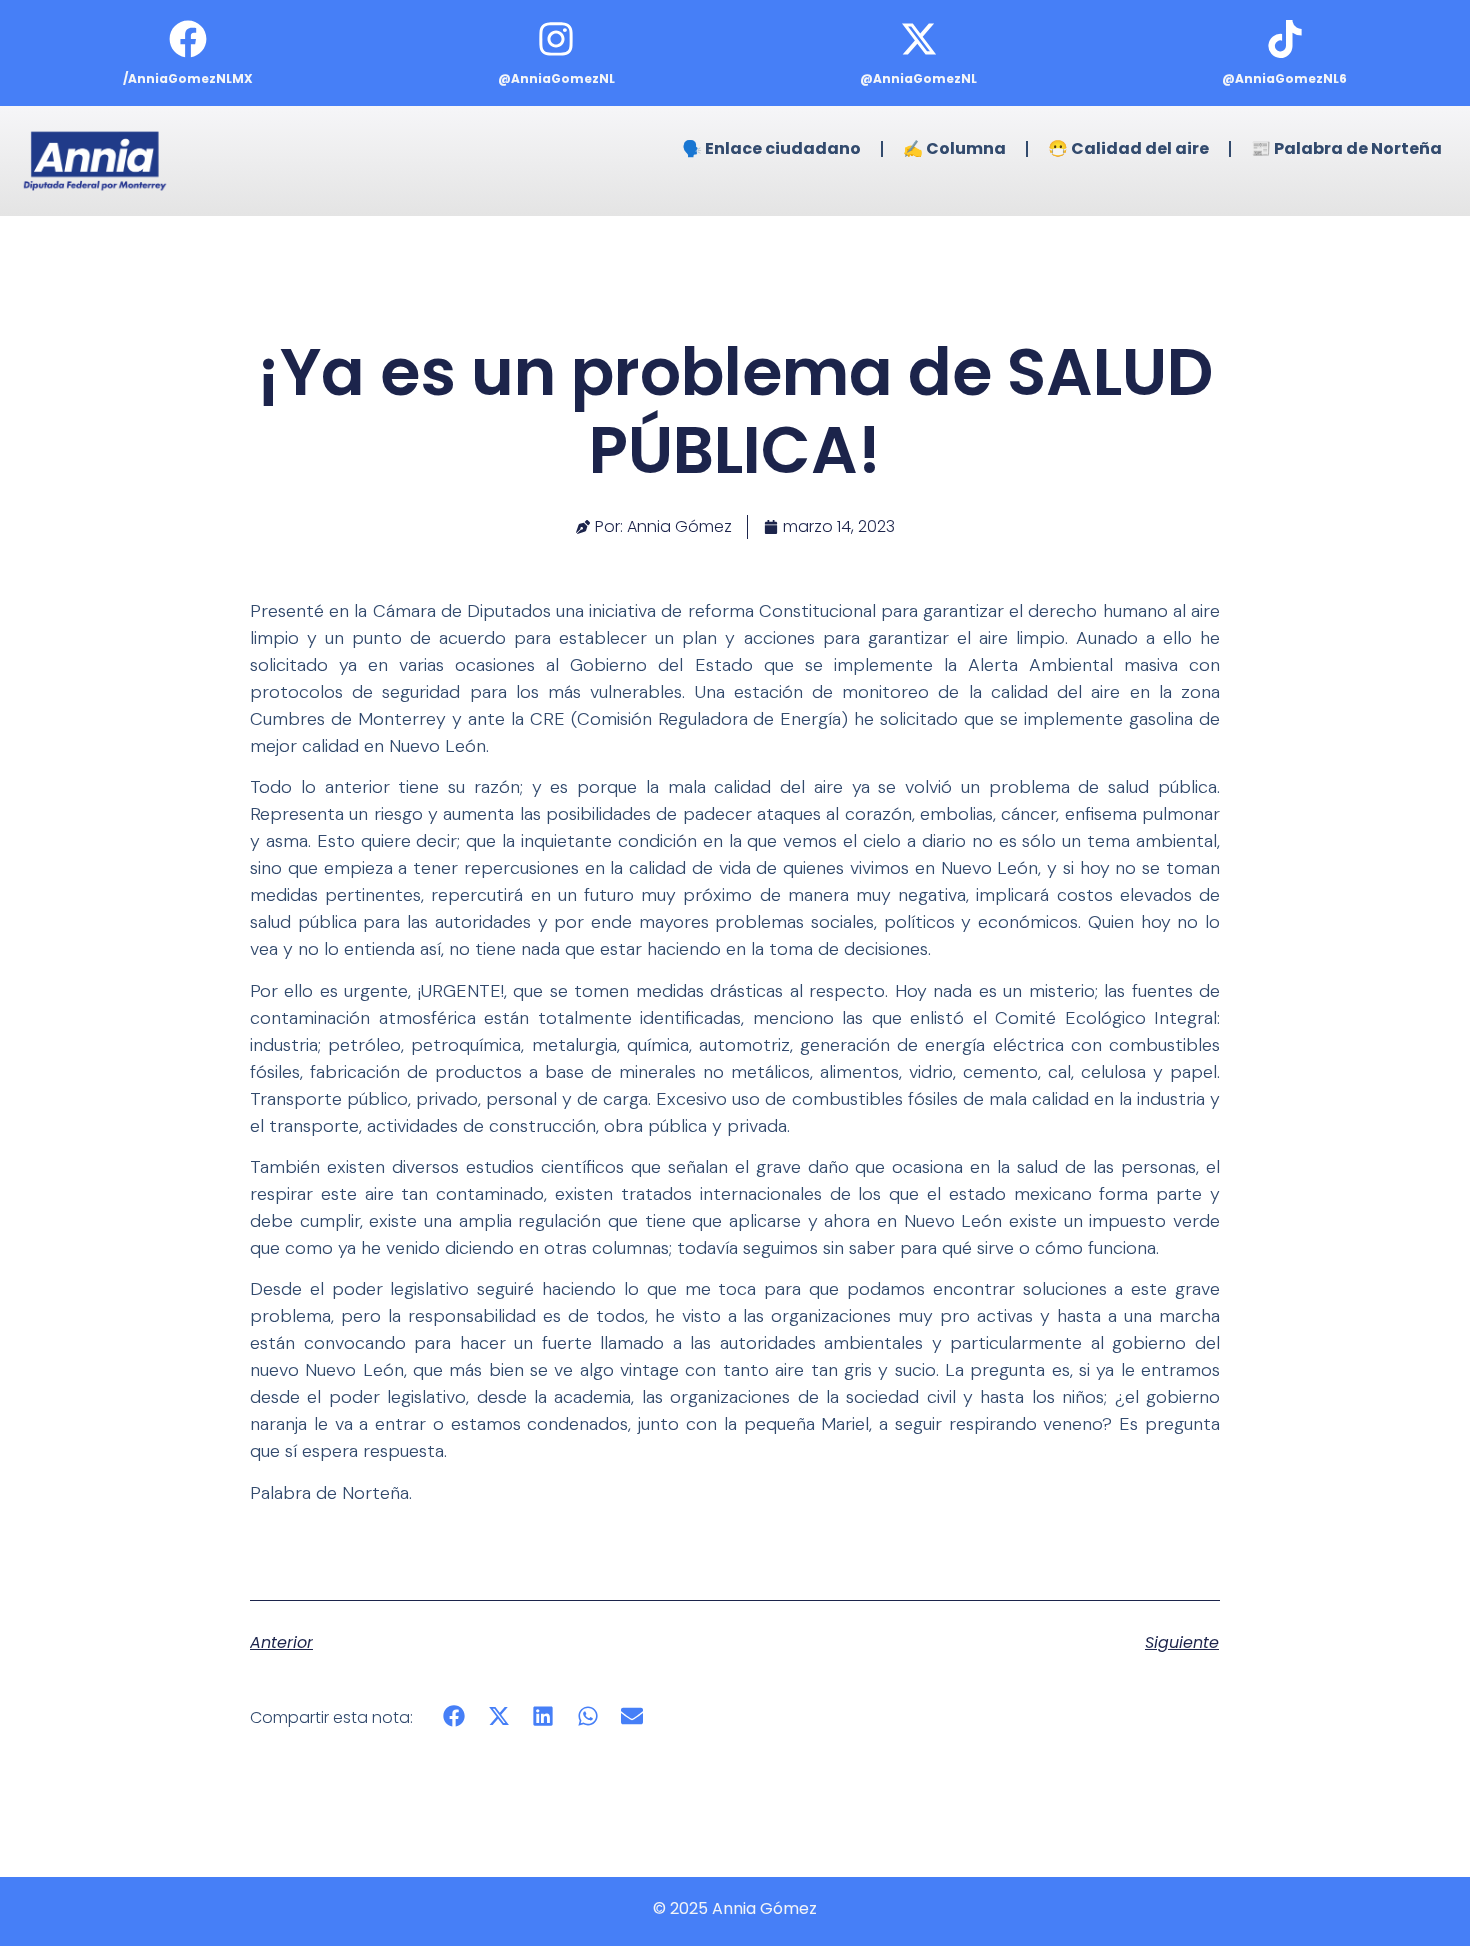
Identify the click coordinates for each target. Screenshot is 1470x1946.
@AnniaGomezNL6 (1284, 78)
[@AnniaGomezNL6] (1285, 39)
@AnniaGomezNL (556, 78)
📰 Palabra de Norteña (1346, 148)
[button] (454, 1716)
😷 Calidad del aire (1128, 148)
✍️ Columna (954, 148)
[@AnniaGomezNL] (556, 39)
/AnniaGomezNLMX (188, 78)
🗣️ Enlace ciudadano (771, 148)
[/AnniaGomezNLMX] (188, 39)
